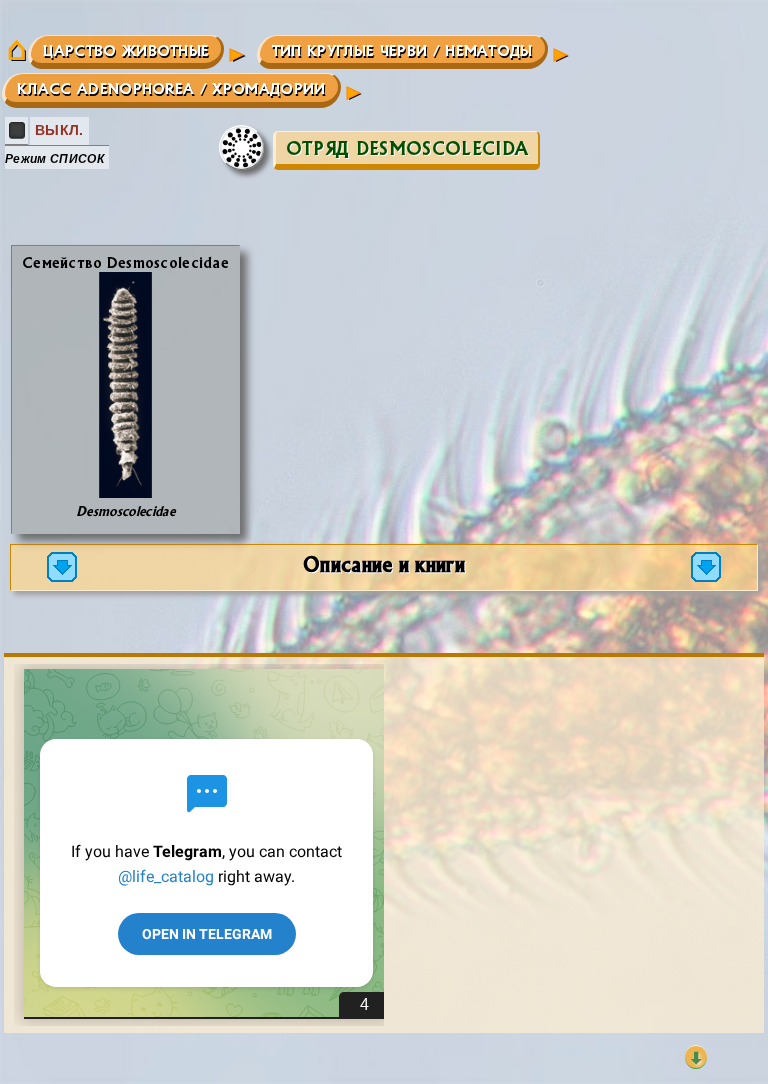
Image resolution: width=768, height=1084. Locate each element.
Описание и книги (384, 563)
